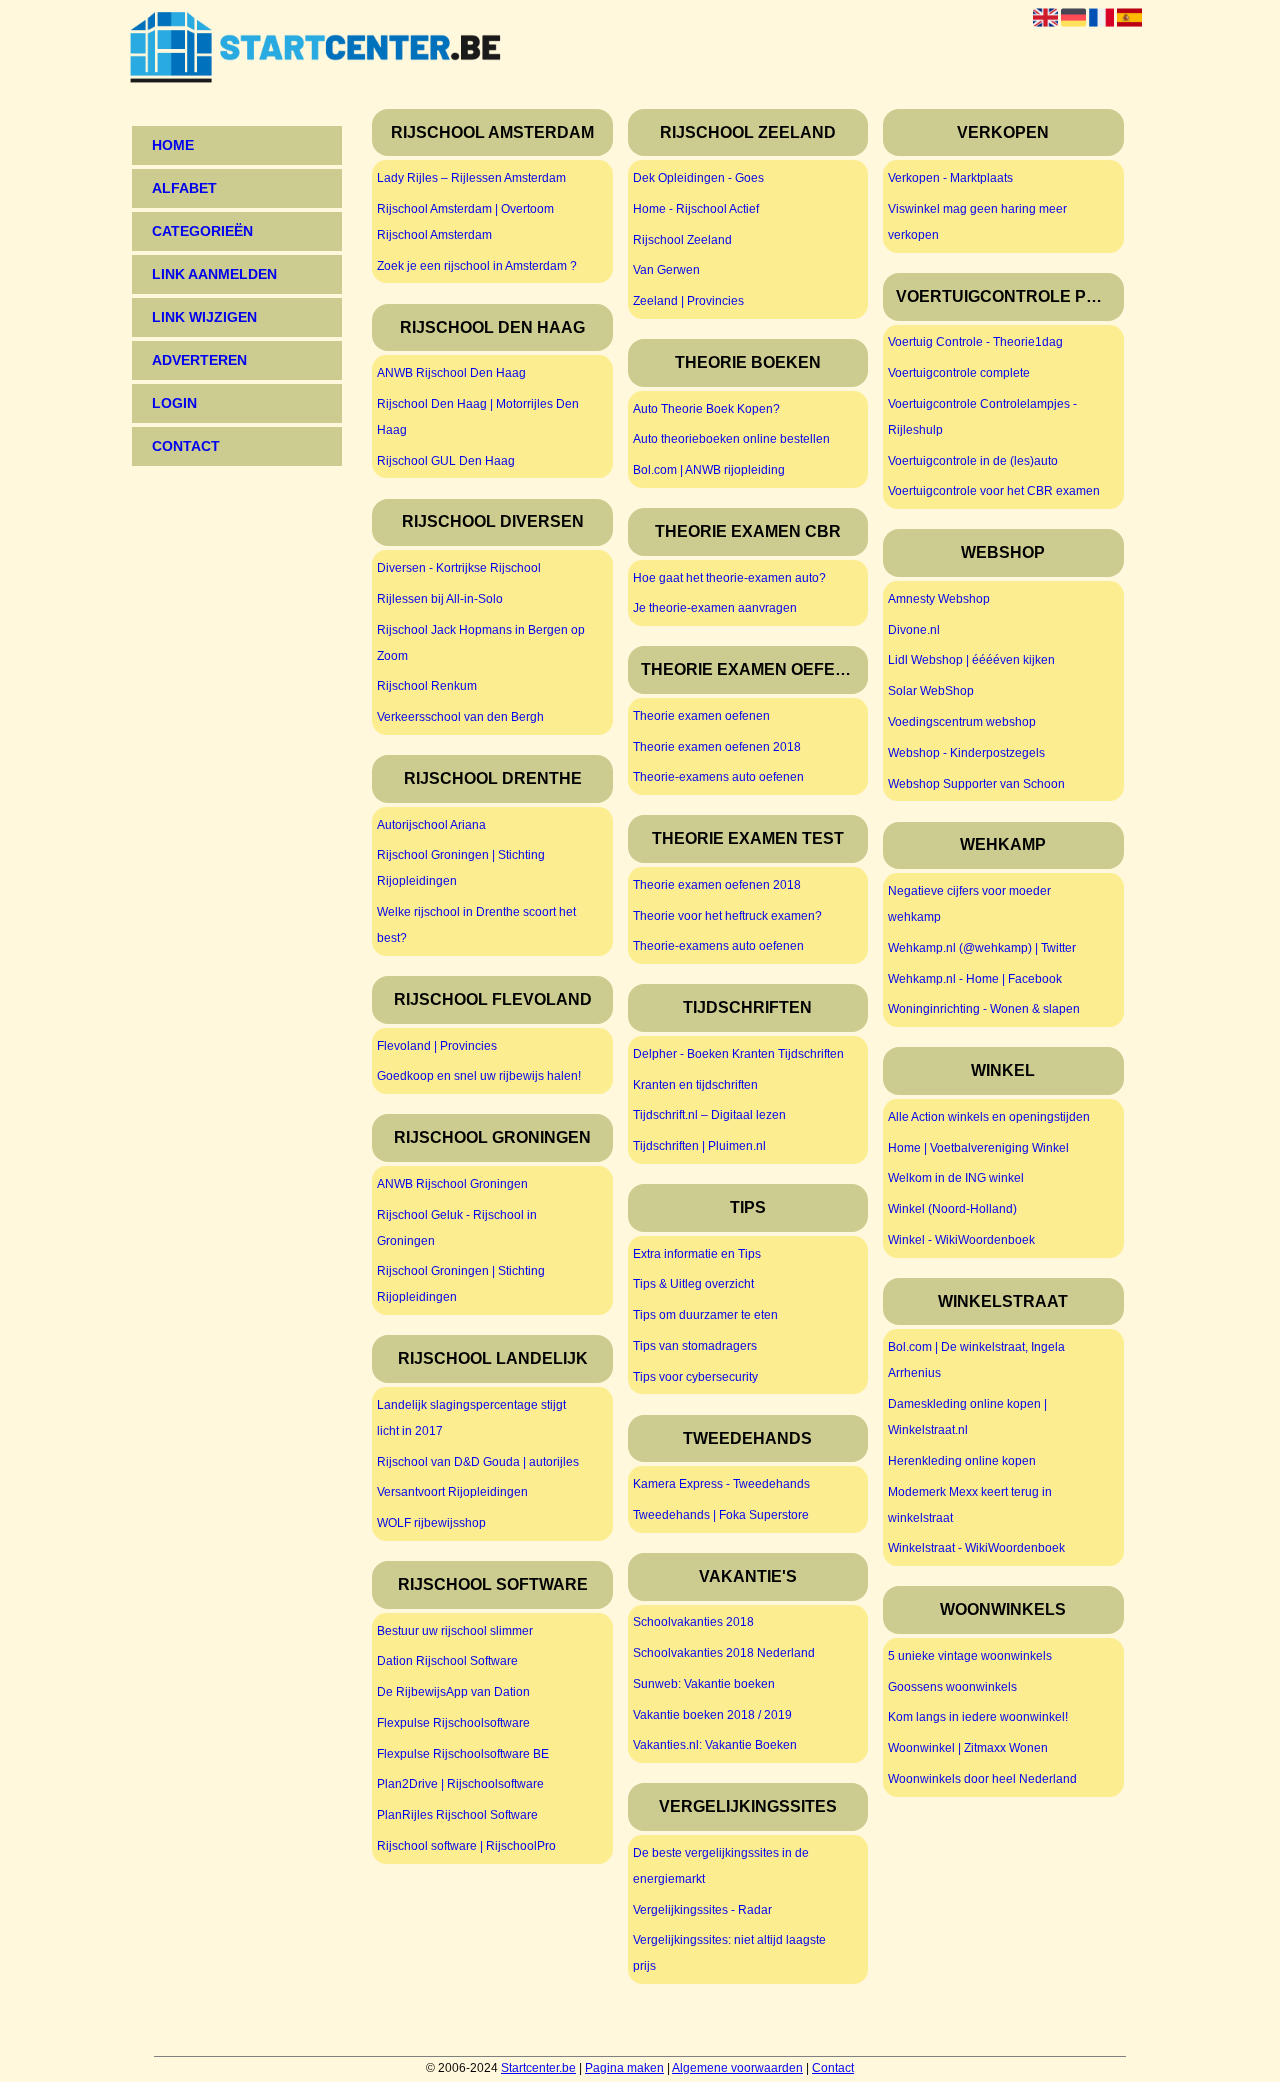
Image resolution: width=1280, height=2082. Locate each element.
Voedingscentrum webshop (962, 722)
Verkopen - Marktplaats (950, 178)
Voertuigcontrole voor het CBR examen (994, 491)
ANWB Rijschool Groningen (452, 1184)
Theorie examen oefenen (701, 716)
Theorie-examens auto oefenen (718, 777)
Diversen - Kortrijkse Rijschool (459, 568)
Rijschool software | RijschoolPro (466, 1846)
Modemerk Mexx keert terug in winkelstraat (970, 1505)
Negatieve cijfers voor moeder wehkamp (969, 904)
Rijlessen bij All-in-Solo (440, 599)
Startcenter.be (538, 2068)
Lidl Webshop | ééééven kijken (971, 660)
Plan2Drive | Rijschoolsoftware (460, 1784)
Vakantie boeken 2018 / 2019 (712, 1715)
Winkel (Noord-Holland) (952, 1209)
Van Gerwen (666, 270)
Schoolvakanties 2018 (693, 1622)
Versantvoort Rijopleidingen (452, 1492)
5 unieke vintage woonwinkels (970, 1656)
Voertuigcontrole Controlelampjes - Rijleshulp (982, 417)
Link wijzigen (204, 317)
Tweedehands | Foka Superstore (721, 1515)
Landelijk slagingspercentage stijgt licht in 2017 (471, 1418)
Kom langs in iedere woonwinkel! (978, 1717)
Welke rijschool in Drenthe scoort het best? (476, 925)
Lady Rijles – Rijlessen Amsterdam (471, 178)
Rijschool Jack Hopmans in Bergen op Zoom (481, 643)
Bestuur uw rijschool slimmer (455, 1631)
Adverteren (199, 360)
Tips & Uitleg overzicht (693, 1284)
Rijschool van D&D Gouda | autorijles (478, 1462)
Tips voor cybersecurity (695, 1377)
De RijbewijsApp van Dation (453, 1692)
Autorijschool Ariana (431, 825)
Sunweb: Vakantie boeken (704, 1684)
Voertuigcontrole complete (959, 373)
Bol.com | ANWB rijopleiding (709, 470)
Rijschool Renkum (427, 686)
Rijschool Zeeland (682, 240)
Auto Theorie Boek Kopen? (706, 409)
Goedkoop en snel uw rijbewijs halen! (479, 1076)
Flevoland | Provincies (437, 1046)
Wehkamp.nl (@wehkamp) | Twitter (982, 948)
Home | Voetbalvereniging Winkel (978, 1148)
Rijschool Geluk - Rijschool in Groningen (457, 1228)
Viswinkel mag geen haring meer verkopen (977, 222)
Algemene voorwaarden (737, 2068)
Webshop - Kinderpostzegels (966, 753)
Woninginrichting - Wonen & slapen (984, 1009)
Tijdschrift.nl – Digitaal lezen (709, 1115)
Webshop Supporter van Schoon (976, 784)
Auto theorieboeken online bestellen (731, 439)
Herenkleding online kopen (962, 1461)
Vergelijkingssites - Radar (702, 1910)
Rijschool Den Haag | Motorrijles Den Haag (478, 417)
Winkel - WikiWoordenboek (961, 1240)
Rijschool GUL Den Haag (446, 461)
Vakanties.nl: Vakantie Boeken (715, 1745)
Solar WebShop (931, 691)
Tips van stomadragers (695, 1346)
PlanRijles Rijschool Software (457, 1815)
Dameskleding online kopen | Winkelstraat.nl (967, 1417)
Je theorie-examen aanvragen (715, 608)
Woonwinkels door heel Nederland (982, 1779)
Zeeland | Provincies (688, 301)
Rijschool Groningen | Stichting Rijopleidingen (461, 868)
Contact (833, 2068)
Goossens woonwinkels (952, 1687)
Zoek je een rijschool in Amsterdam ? (477, 266)
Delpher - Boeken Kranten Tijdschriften (738, 1054)
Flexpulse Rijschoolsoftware (453, 1723)
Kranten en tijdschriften (695, 1085)
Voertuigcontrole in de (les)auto (973, 461)
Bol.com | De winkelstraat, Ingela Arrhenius (976, 1360)
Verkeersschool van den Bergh (460, 717)
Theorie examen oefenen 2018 (717, 747)
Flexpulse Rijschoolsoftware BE (463, 1754)
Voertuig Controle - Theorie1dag (975, 342)
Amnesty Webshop (939, 599)
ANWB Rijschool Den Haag (451, 373)
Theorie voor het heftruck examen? (727, 916)
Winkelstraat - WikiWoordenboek (976, 1548)
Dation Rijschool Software (447, 1661)
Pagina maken (624, 2068)
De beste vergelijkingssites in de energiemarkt (721, 1866)
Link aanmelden (214, 274)
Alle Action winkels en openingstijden (989, 1117)
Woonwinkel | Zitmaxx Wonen (968, 1748)
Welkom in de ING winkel (956, 1178)
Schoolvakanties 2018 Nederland (724, 1653)
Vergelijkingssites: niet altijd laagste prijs (729, 1953)
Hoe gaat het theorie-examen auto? (729, 578)
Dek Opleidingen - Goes (698, 178)
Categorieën (202, 231)
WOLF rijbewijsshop (431, 1523)
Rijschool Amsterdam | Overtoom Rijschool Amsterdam (465, 222)
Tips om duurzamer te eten (705, 1315)
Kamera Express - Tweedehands (721, 1484)
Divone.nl (914, 630)
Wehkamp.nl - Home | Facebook (975, 979)
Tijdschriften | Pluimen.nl (699, 1146)
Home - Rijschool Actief (696, 209)
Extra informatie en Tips (697, 1254)
